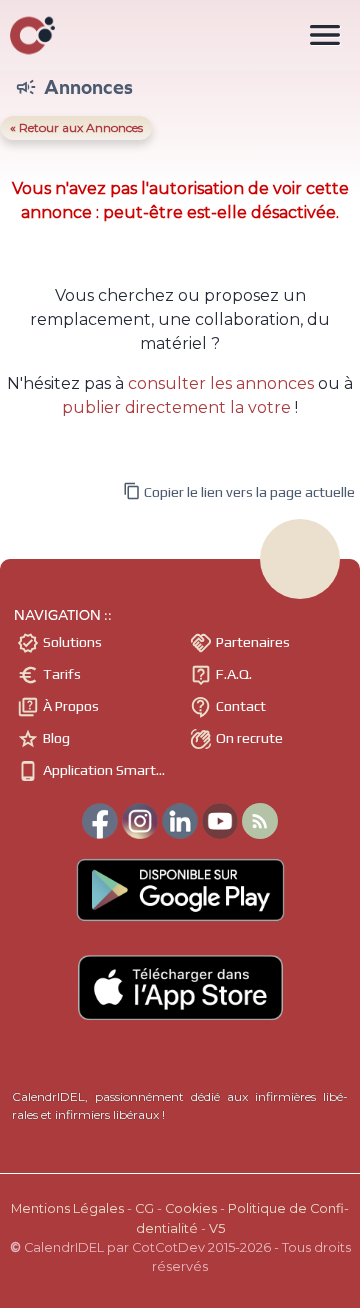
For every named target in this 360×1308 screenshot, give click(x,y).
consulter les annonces (221, 383)
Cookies (191, 1208)
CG (144, 1208)
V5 (217, 1228)
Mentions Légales (67, 1208)
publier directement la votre (176, 407)
